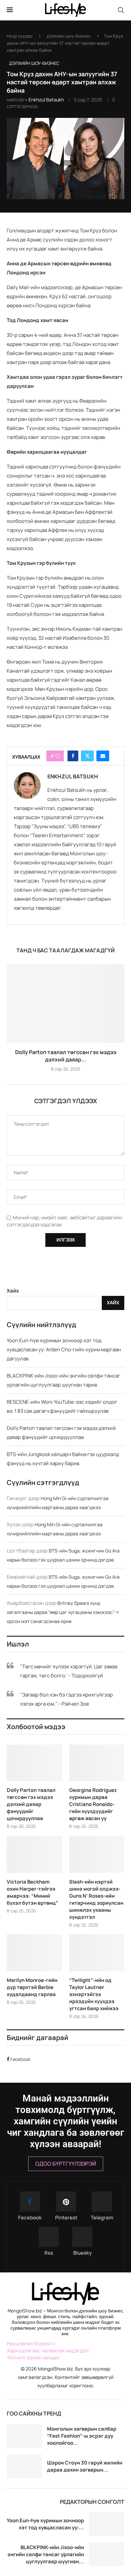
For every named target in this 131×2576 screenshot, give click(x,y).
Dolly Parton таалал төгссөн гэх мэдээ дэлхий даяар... (66, 1056)
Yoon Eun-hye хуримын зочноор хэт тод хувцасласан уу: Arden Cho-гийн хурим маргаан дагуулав (64, 1349)
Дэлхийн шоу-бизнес (69, 36)
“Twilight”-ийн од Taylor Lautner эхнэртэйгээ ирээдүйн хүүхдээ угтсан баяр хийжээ (94, 1994)
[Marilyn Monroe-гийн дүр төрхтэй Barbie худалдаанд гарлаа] (34, 1953)
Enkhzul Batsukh (46, 100)
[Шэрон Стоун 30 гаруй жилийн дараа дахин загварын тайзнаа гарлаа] (24, 2466)
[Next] (118, 2413)
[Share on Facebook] (73, 756)
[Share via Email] (103, 756)
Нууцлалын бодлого (31, 2343)
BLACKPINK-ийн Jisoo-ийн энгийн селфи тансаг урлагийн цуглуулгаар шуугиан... (46, 2554)
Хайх (13, 1291)
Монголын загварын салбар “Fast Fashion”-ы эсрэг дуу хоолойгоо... (82, 2436)
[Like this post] (57, 756)
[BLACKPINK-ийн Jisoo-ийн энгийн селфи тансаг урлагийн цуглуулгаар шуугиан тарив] (107, 2554)
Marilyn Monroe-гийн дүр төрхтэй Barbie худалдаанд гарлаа (32, 1987)
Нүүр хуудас (20, 36)
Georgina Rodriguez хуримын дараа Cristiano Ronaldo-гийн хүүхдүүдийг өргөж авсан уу (93, 1804)
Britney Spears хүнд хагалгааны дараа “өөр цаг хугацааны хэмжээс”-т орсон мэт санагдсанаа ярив (63, 1612)
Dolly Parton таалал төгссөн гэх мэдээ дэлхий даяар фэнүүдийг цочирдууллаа (31, 1804)
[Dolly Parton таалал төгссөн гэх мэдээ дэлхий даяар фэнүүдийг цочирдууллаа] (65, 1003)
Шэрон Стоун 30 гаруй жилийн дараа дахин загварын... (85, 2466)
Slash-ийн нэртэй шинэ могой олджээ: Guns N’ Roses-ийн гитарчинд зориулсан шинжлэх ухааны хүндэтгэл (96, 1899)
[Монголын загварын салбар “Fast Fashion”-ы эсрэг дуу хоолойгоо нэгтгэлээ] (24, 2436)
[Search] (121, 10)
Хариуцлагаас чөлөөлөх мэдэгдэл (48, 2351)
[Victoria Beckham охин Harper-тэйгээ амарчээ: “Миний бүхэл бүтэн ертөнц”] (34, 1854)
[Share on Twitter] (87, 756)
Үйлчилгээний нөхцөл (33, 2358)
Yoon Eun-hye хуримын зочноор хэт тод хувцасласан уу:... (45, 2524)
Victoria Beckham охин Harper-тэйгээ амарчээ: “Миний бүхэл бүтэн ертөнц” (32, 1892)
